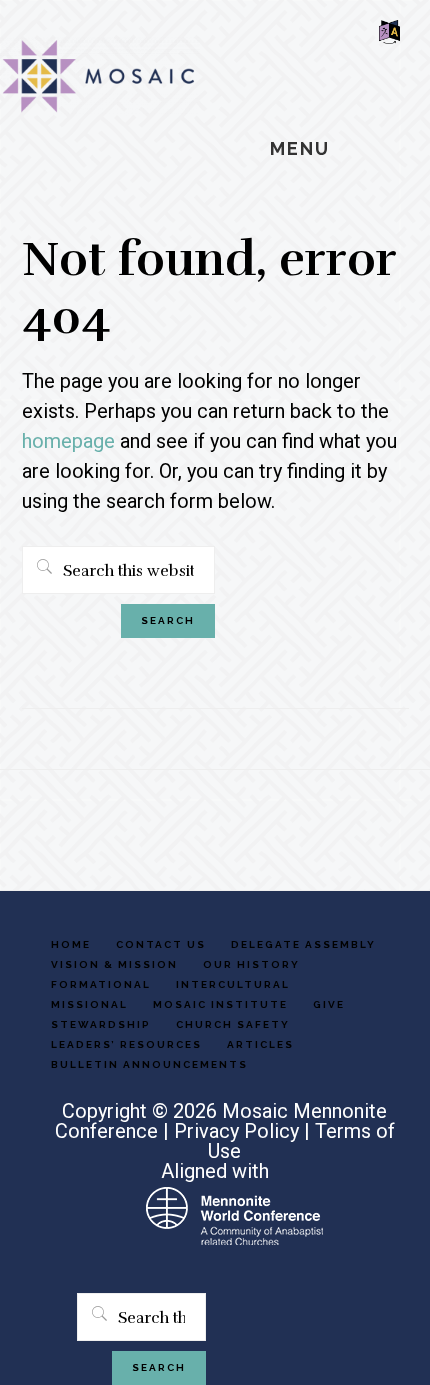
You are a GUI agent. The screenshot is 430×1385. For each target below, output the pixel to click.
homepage (68, 441)
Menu (300, 148)
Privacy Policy (236, 1131)
